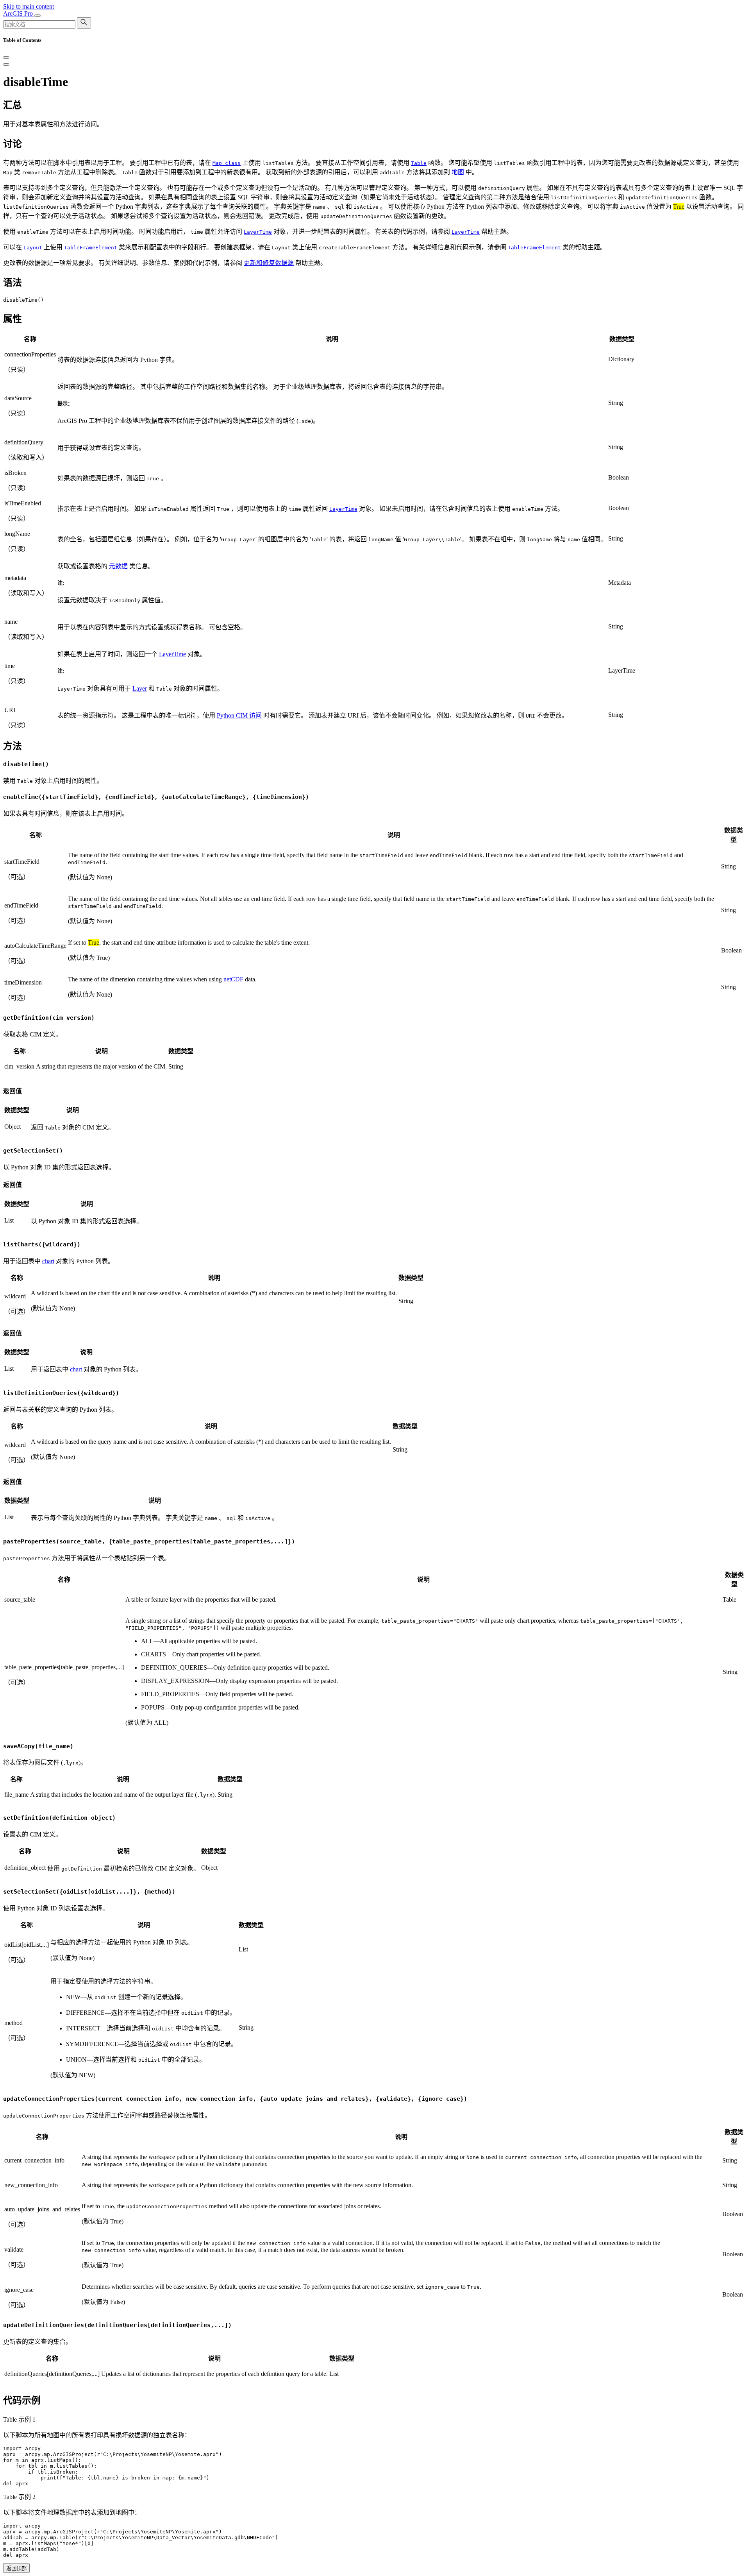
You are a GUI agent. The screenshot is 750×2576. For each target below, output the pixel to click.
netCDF (233, 979)
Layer (140, 688)
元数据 (118, 566)
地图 (458, 172)
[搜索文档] (84, 23)
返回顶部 (16, 2568)
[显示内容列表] (6, 64)
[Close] (6, 57)
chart (48, 1261)
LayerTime (172, 654)
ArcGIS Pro (19, 13)
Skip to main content (29, 6)
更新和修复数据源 (269, 263)
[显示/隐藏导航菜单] (37, 16)
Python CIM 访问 (239, 715)
